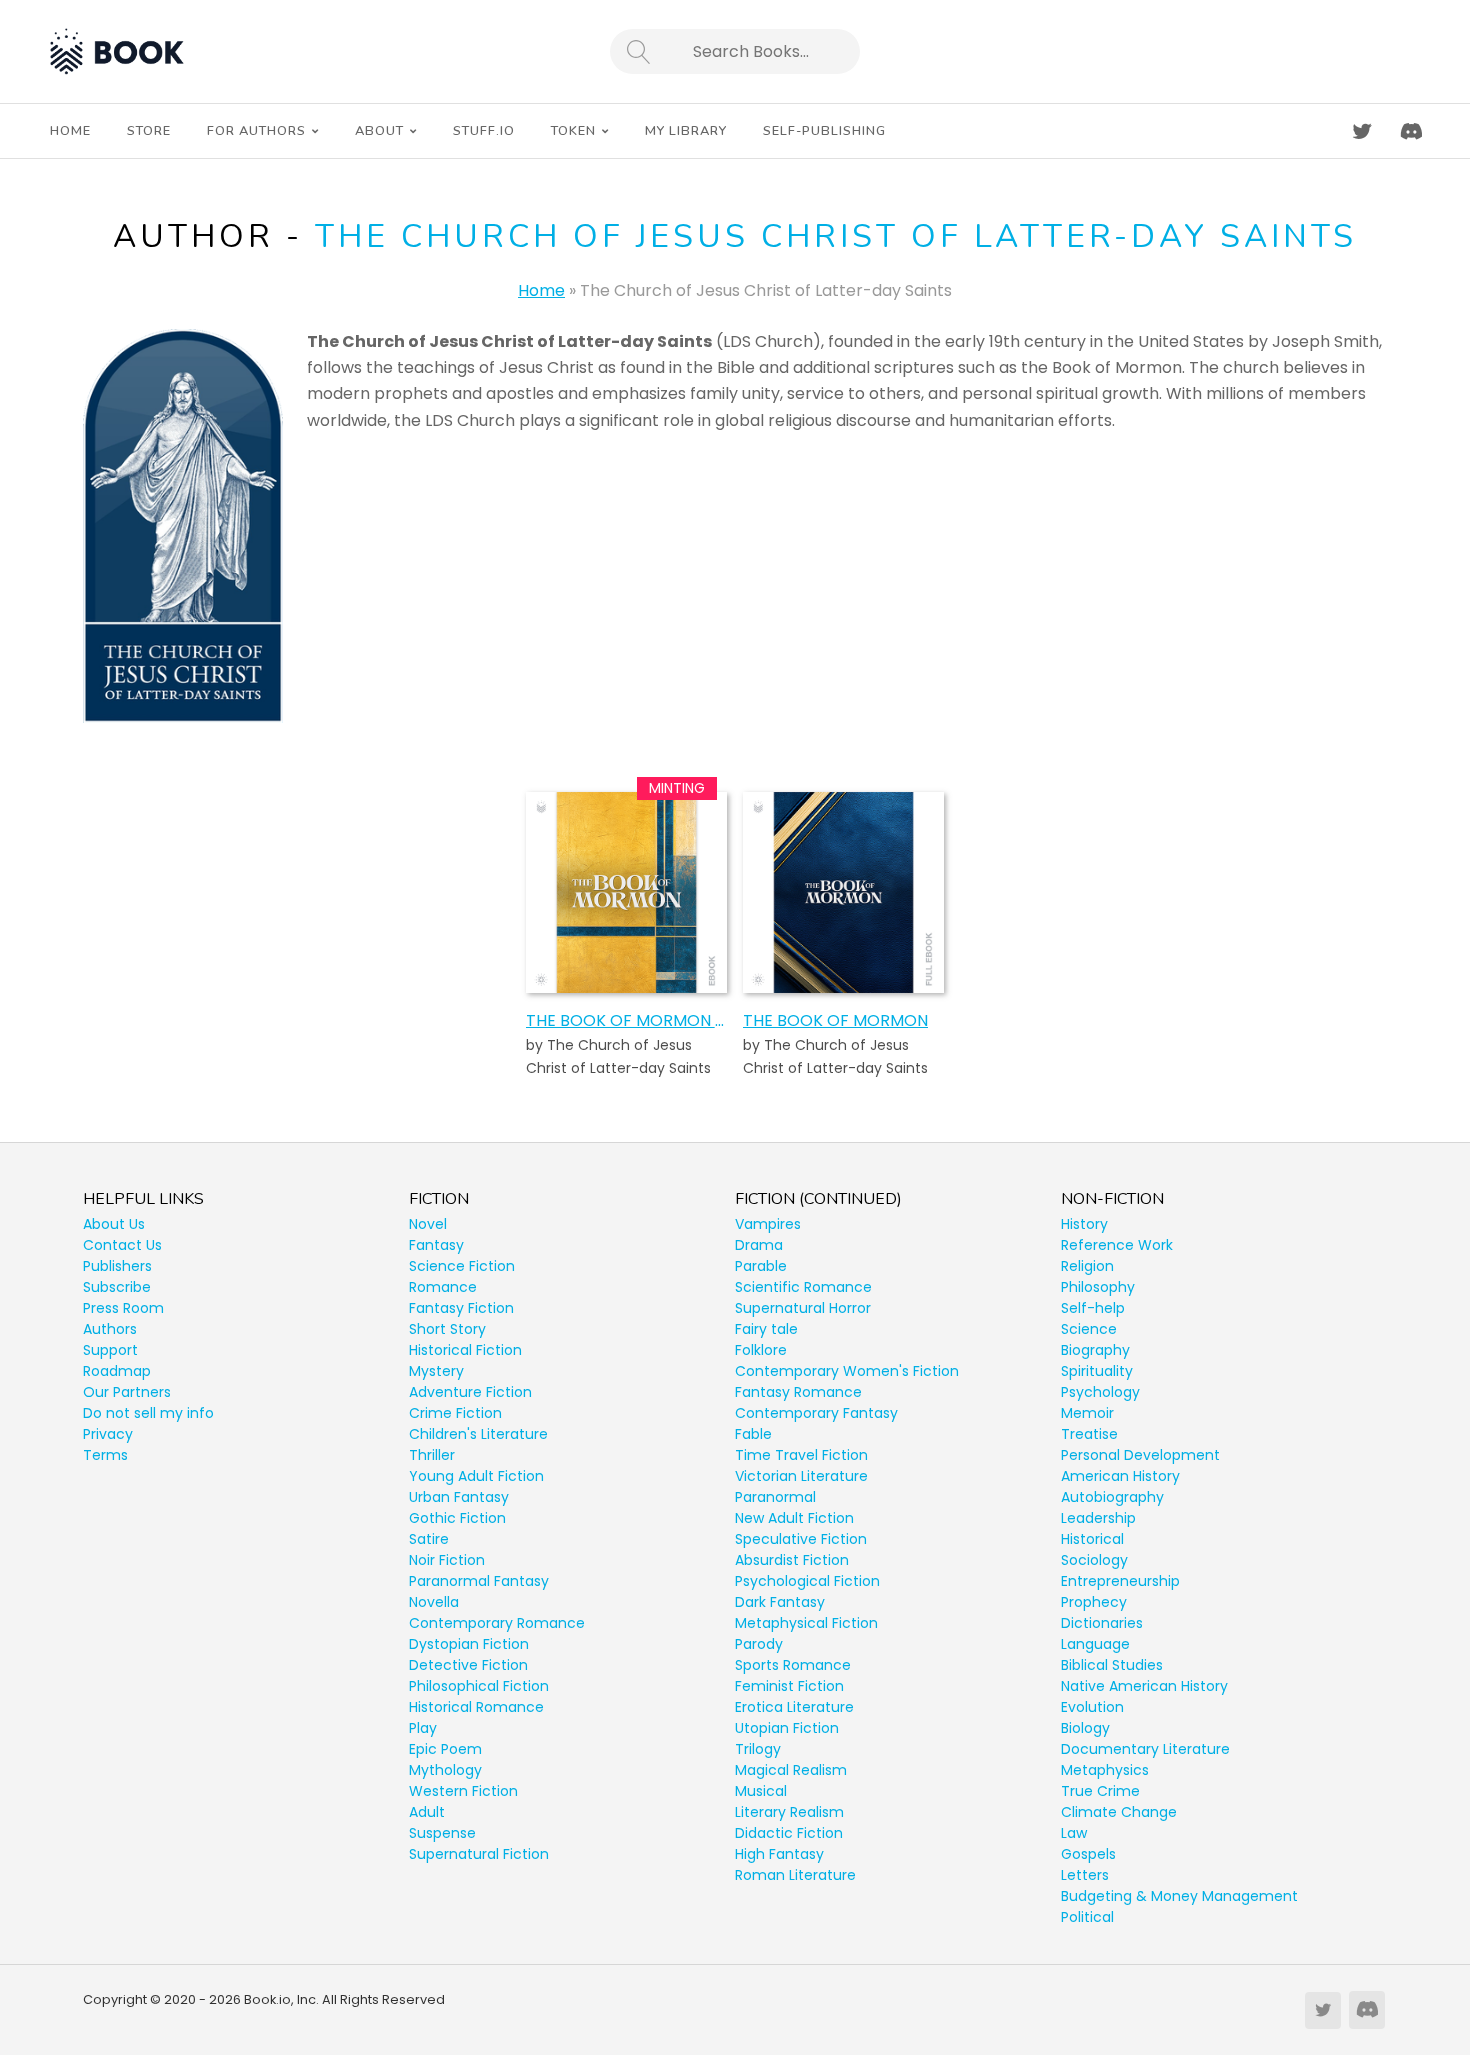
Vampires (768, 1224)
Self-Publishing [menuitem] (824, 131)
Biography (1095, 1350)
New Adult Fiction (794, 1518)
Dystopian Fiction (469, 1644)
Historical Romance (476, 1707)
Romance (443, 1287)
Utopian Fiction (787, 1728)
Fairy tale (766, 1329)
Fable (753, 1434)
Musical (761, 1791)
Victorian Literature (801, 1476)
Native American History (1144, 1686)
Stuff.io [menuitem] (484, 131)
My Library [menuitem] (686, 131)
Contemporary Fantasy (816, 1413)
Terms (105, 1455)
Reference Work (1117, 1245)
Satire (429, 1539)
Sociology (1094, 1560)
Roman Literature (795, 1875)
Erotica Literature (794, 1707)
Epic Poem (445, 1749)
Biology (1085, 1728)
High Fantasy (779, 1854)
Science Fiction (462, 1266)
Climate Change (1119, 1812)
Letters (1085, 1875)
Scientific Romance (803, 1287)
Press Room (123, 1308)
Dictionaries (1102, 1623)
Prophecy (1094, 1602)
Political (1087, 1917)
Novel (428, 1224)
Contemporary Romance (497, 1623)
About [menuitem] (379, 131)
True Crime (1100, 1791)
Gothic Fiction (457, 1518)
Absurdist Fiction (792, 1560)
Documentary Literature (1145, 1749)
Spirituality (1097, 1371)
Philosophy (1098, 1287)
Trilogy (758, 1749)
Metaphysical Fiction (806, 1623)
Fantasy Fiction (461, 1308)
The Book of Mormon (835, 1020)
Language (1095, 1644)
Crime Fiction (455, 1413)
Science (1089, 1329)
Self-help (1093, 1308)
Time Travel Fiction (801, 1455)
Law (1074, 1833)
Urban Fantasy (459, 1497)
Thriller (432, 1455)
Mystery (436, 1371)
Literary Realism (789, 1812)
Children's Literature (478, 1434)
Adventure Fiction (470, 1392)
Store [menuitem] (149, 131)
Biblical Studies (1112, 1665)
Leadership (1098, 1518)
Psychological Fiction (807, 1581)
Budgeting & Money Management (1179, 1896)
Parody (759, 1644)
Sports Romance (793, 1665)
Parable (761, 1266)
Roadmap (117, 1371)
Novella (434, 1602)
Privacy (108, 1434)
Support (110, 1350)
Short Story (447, 1329)
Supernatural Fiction (479, 1854)
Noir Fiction (447, 1560)
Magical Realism (791, 1770)
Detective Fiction (468, 1665)
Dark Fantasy (780, 1602)
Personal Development (1140, 1455)
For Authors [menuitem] (256, 131)
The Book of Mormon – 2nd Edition (626, 1020)
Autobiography (1112, 1497)
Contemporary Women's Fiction (847, 1371)
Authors (110, 1329)
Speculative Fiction (801, 1539)
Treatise (1089, 1434)
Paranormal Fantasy (479, 1581)
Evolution (1092, 1707)
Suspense (442, 1833)
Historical (1092, 1539)
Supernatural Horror (803, 1308)
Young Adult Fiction (476, 1476)
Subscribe (117, 1287)
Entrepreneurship (1120, 1581)
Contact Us (122, 1245)
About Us (114, 1224)
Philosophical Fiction (479, 1686)
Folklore (761, 1350)
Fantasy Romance (798, 1392)
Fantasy (436, 1245)
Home (541, 290)
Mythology (445, 1770)
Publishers (117, 1266)
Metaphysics (1105, 1770)
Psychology (1100, 1392)
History (1084, 1224)
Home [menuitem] (70, 131)
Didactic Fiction (789, 1833)
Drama (759, 1245)
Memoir (1087, 1413)
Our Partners (127, 1392)
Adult (427, 1812)
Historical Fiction (465, 1350)
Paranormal (775, 1497)
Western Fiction (463, 1791)
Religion (1087, 1266)
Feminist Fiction (789, 1686)
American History (1120, 1476)
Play (423, 1728)
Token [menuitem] (573, 131)
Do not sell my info (148, 1413)
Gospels (1088, 1854)
